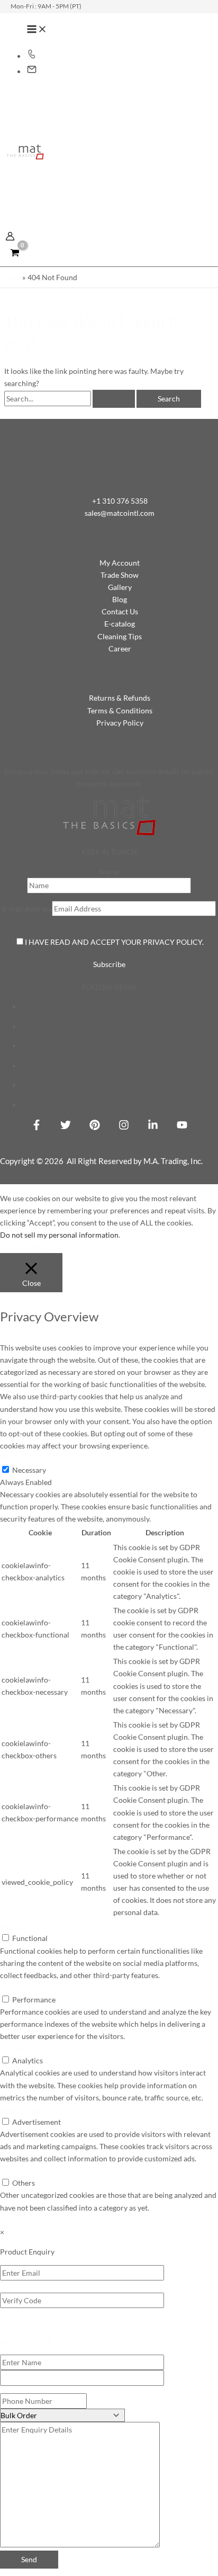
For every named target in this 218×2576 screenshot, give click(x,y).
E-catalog (120, 624)
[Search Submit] (114, 399)
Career (120, 649)
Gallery (120, 587)
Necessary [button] (17, 1458)
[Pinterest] (95, 1127)
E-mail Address (27, 909)
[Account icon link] (10, 238)
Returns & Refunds (120, 698)
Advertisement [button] (24, 2110)
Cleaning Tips (120, 636)
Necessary (29, 1470)
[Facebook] (37, 1127)
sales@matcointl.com (120, 513)
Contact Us (120, 611)
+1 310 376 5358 (120, 501)
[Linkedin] (153, 1127)
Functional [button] (18, 1926)
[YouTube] (182, 1127)
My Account (120, 563)
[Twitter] (66, 1127)
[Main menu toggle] (37, 30)
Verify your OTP (26, 2341)
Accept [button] (70, 1247)
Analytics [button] (15, 2048)
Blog (120, 599)
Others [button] (11, 2171)
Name (109, 871)
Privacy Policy (120, 723)
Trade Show (120, 575)
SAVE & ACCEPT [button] (28, 2220)
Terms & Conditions (120, 710)
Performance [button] (22, 1987)
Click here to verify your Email (50, 2322)
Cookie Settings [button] (28, 1247)
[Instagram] (124, 1127)
